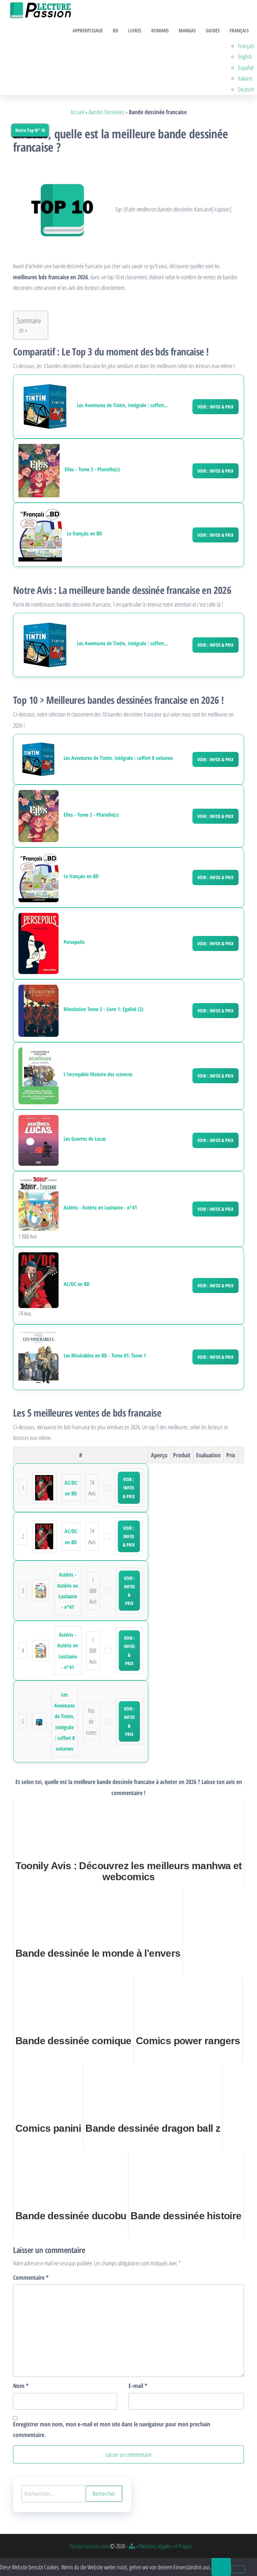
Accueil (77, 112)
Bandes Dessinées (106, 112)
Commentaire (31, 2277)
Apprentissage (88, 30)
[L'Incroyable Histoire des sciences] (38, 1075)
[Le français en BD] (40, 535)
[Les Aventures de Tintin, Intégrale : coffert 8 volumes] (45, 407)
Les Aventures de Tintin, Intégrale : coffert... (122, 405)
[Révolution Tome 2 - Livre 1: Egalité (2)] (38, 1010)
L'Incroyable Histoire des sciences (98, 1074)
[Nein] (238, 2569)
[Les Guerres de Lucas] (38, 1140)
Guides (213, 30)
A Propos (183, 2546)
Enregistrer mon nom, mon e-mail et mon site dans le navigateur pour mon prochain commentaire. (112, 2429)
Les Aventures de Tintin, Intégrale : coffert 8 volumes (118, 758)
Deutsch (246, 89)
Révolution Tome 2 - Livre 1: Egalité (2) (103, 1009)
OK (221, 2567)
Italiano (245, 78)
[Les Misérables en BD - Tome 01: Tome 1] (38, 1356)
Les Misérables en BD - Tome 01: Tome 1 (105, 1356)
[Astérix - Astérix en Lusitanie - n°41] (38, 1203)
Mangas (187, 30)
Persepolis (74, 942)
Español (246, 67)
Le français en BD (84, 534)
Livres (135, 30)
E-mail (138, 2386)
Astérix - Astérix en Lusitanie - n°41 (100, 1208)
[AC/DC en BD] (38, 1279)
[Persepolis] (38, 943)
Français (239, 30)
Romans (160, 30)
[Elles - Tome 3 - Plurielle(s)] (39, 471)
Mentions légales (155, 2546)
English (245, 56)
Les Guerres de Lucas (85, 1139)
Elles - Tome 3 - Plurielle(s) (92, 469)
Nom (21, 2386)
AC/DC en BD (77, 1284)
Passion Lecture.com (89, 2546)
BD (115, 30)
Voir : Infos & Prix (216, 407)
